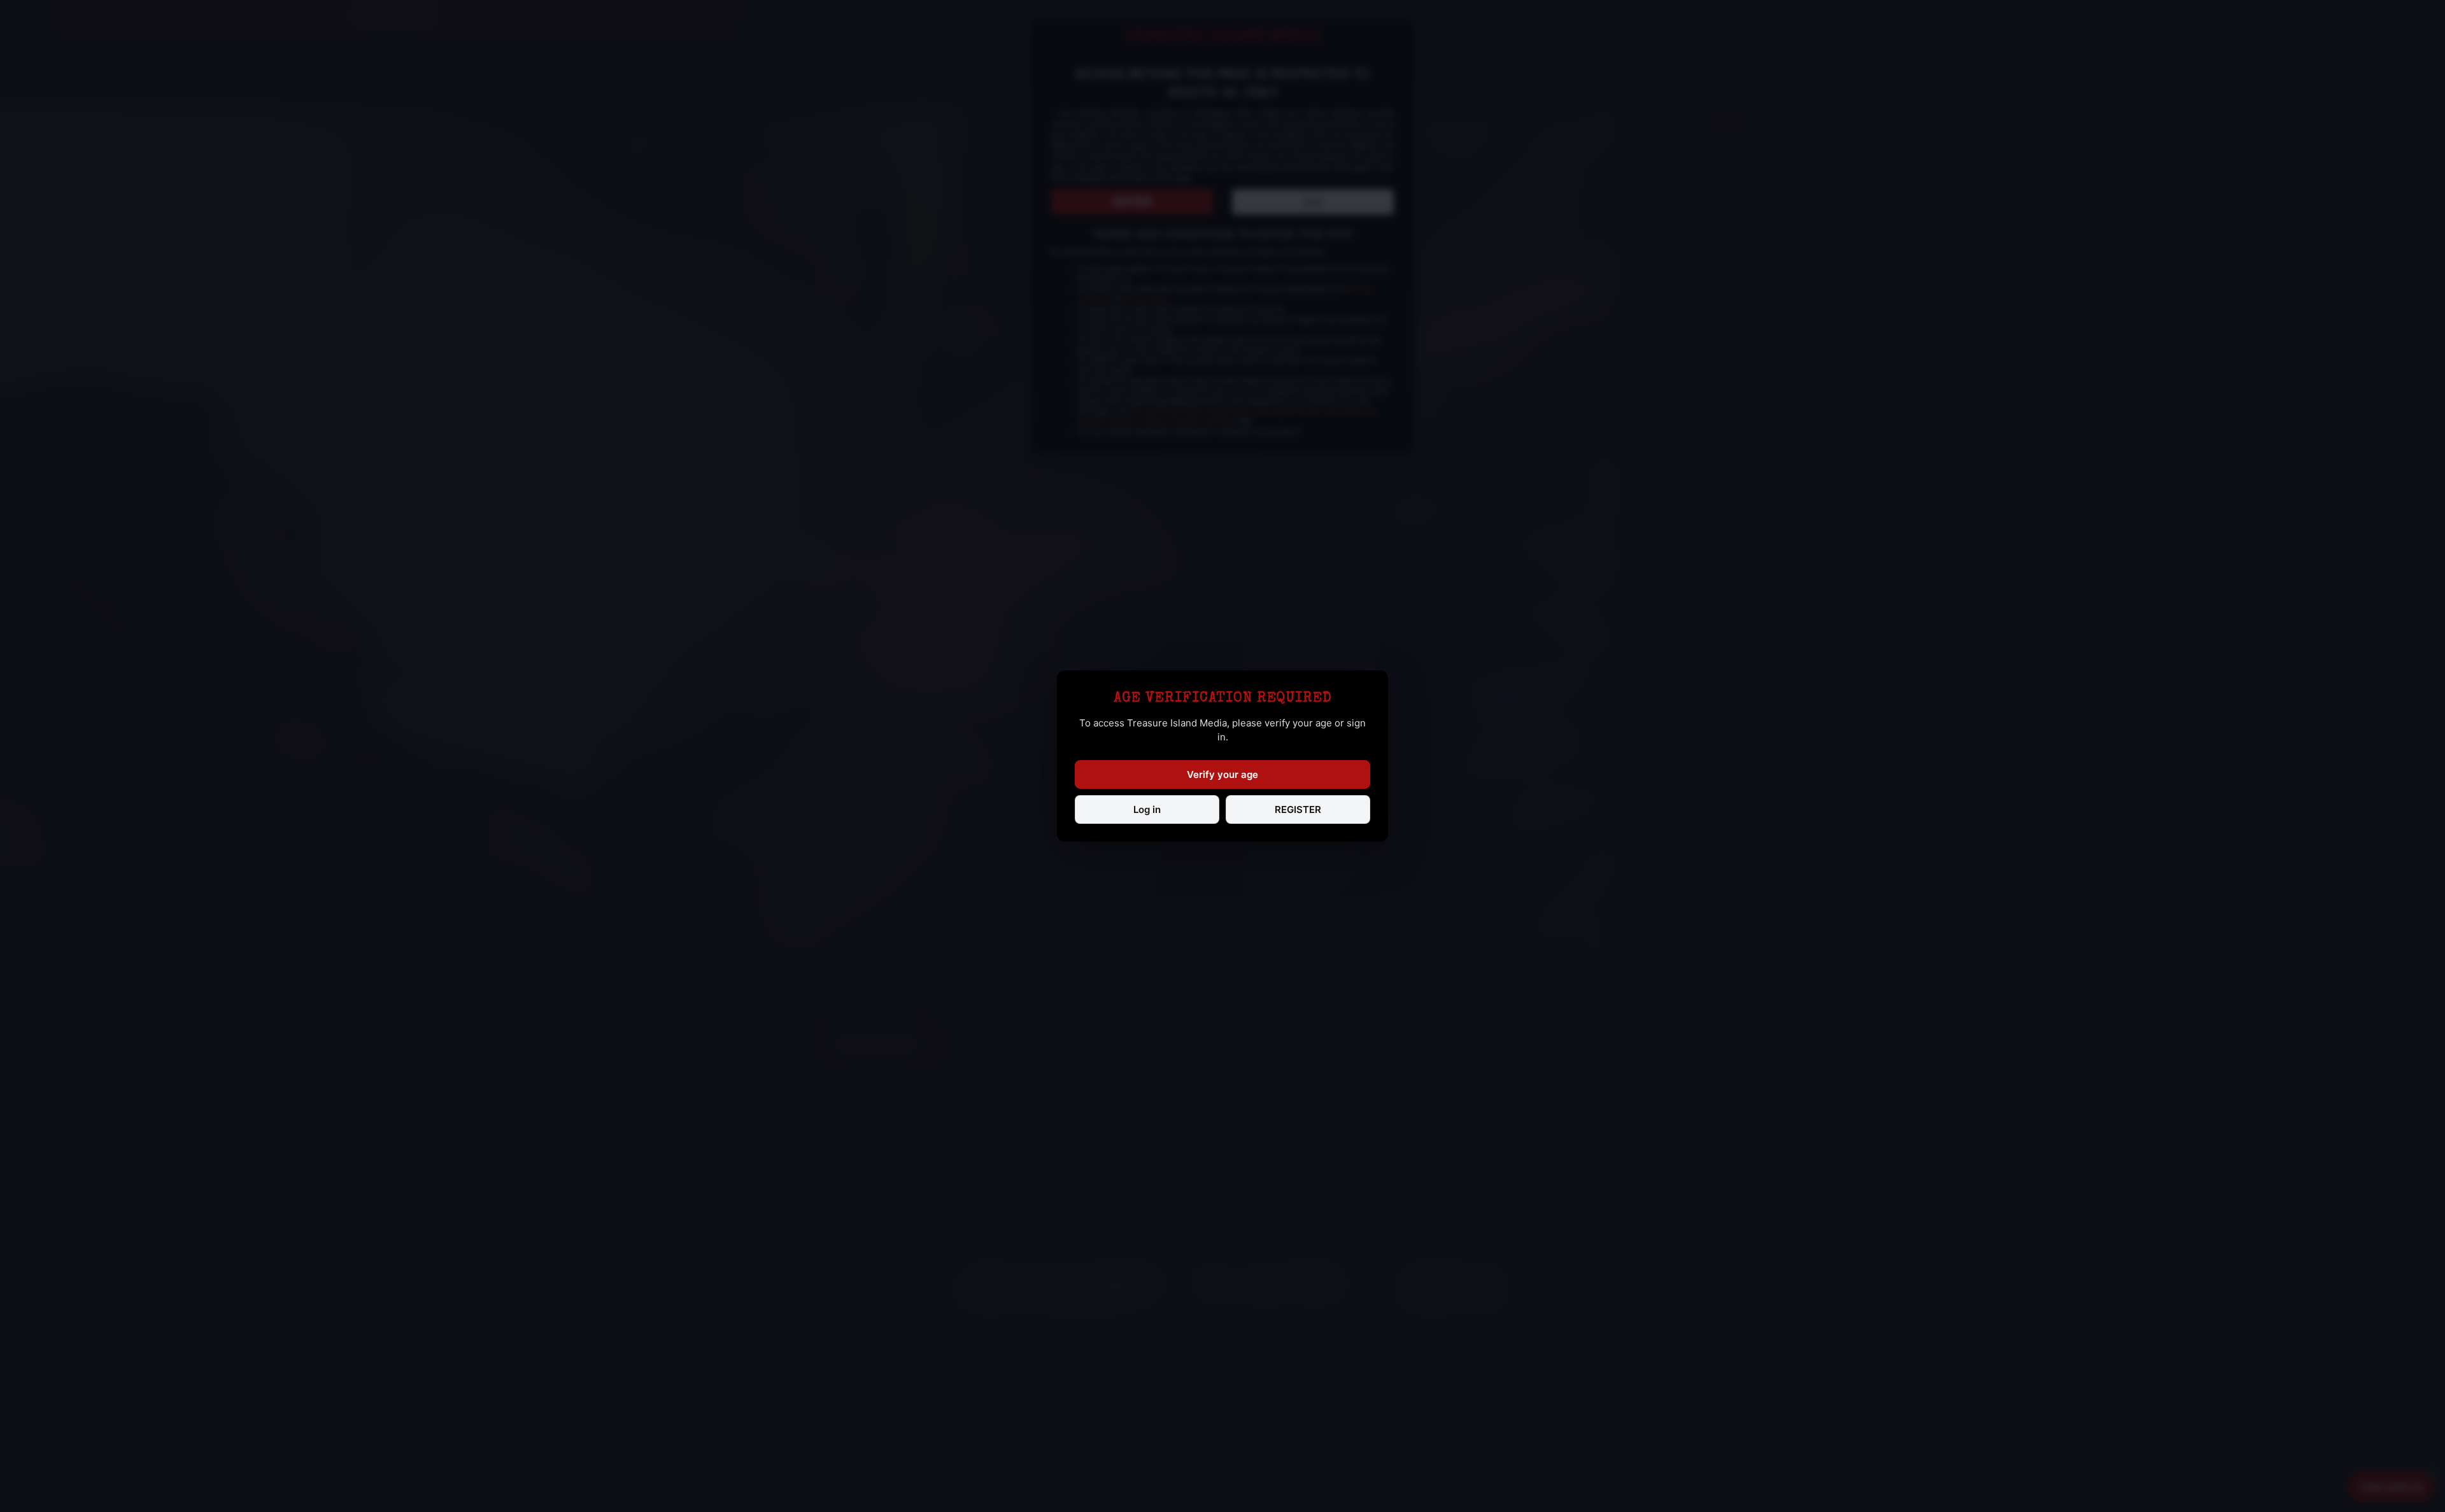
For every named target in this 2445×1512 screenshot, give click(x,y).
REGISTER (1298, 809)
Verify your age (1222, 774)
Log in (1147, 809)
